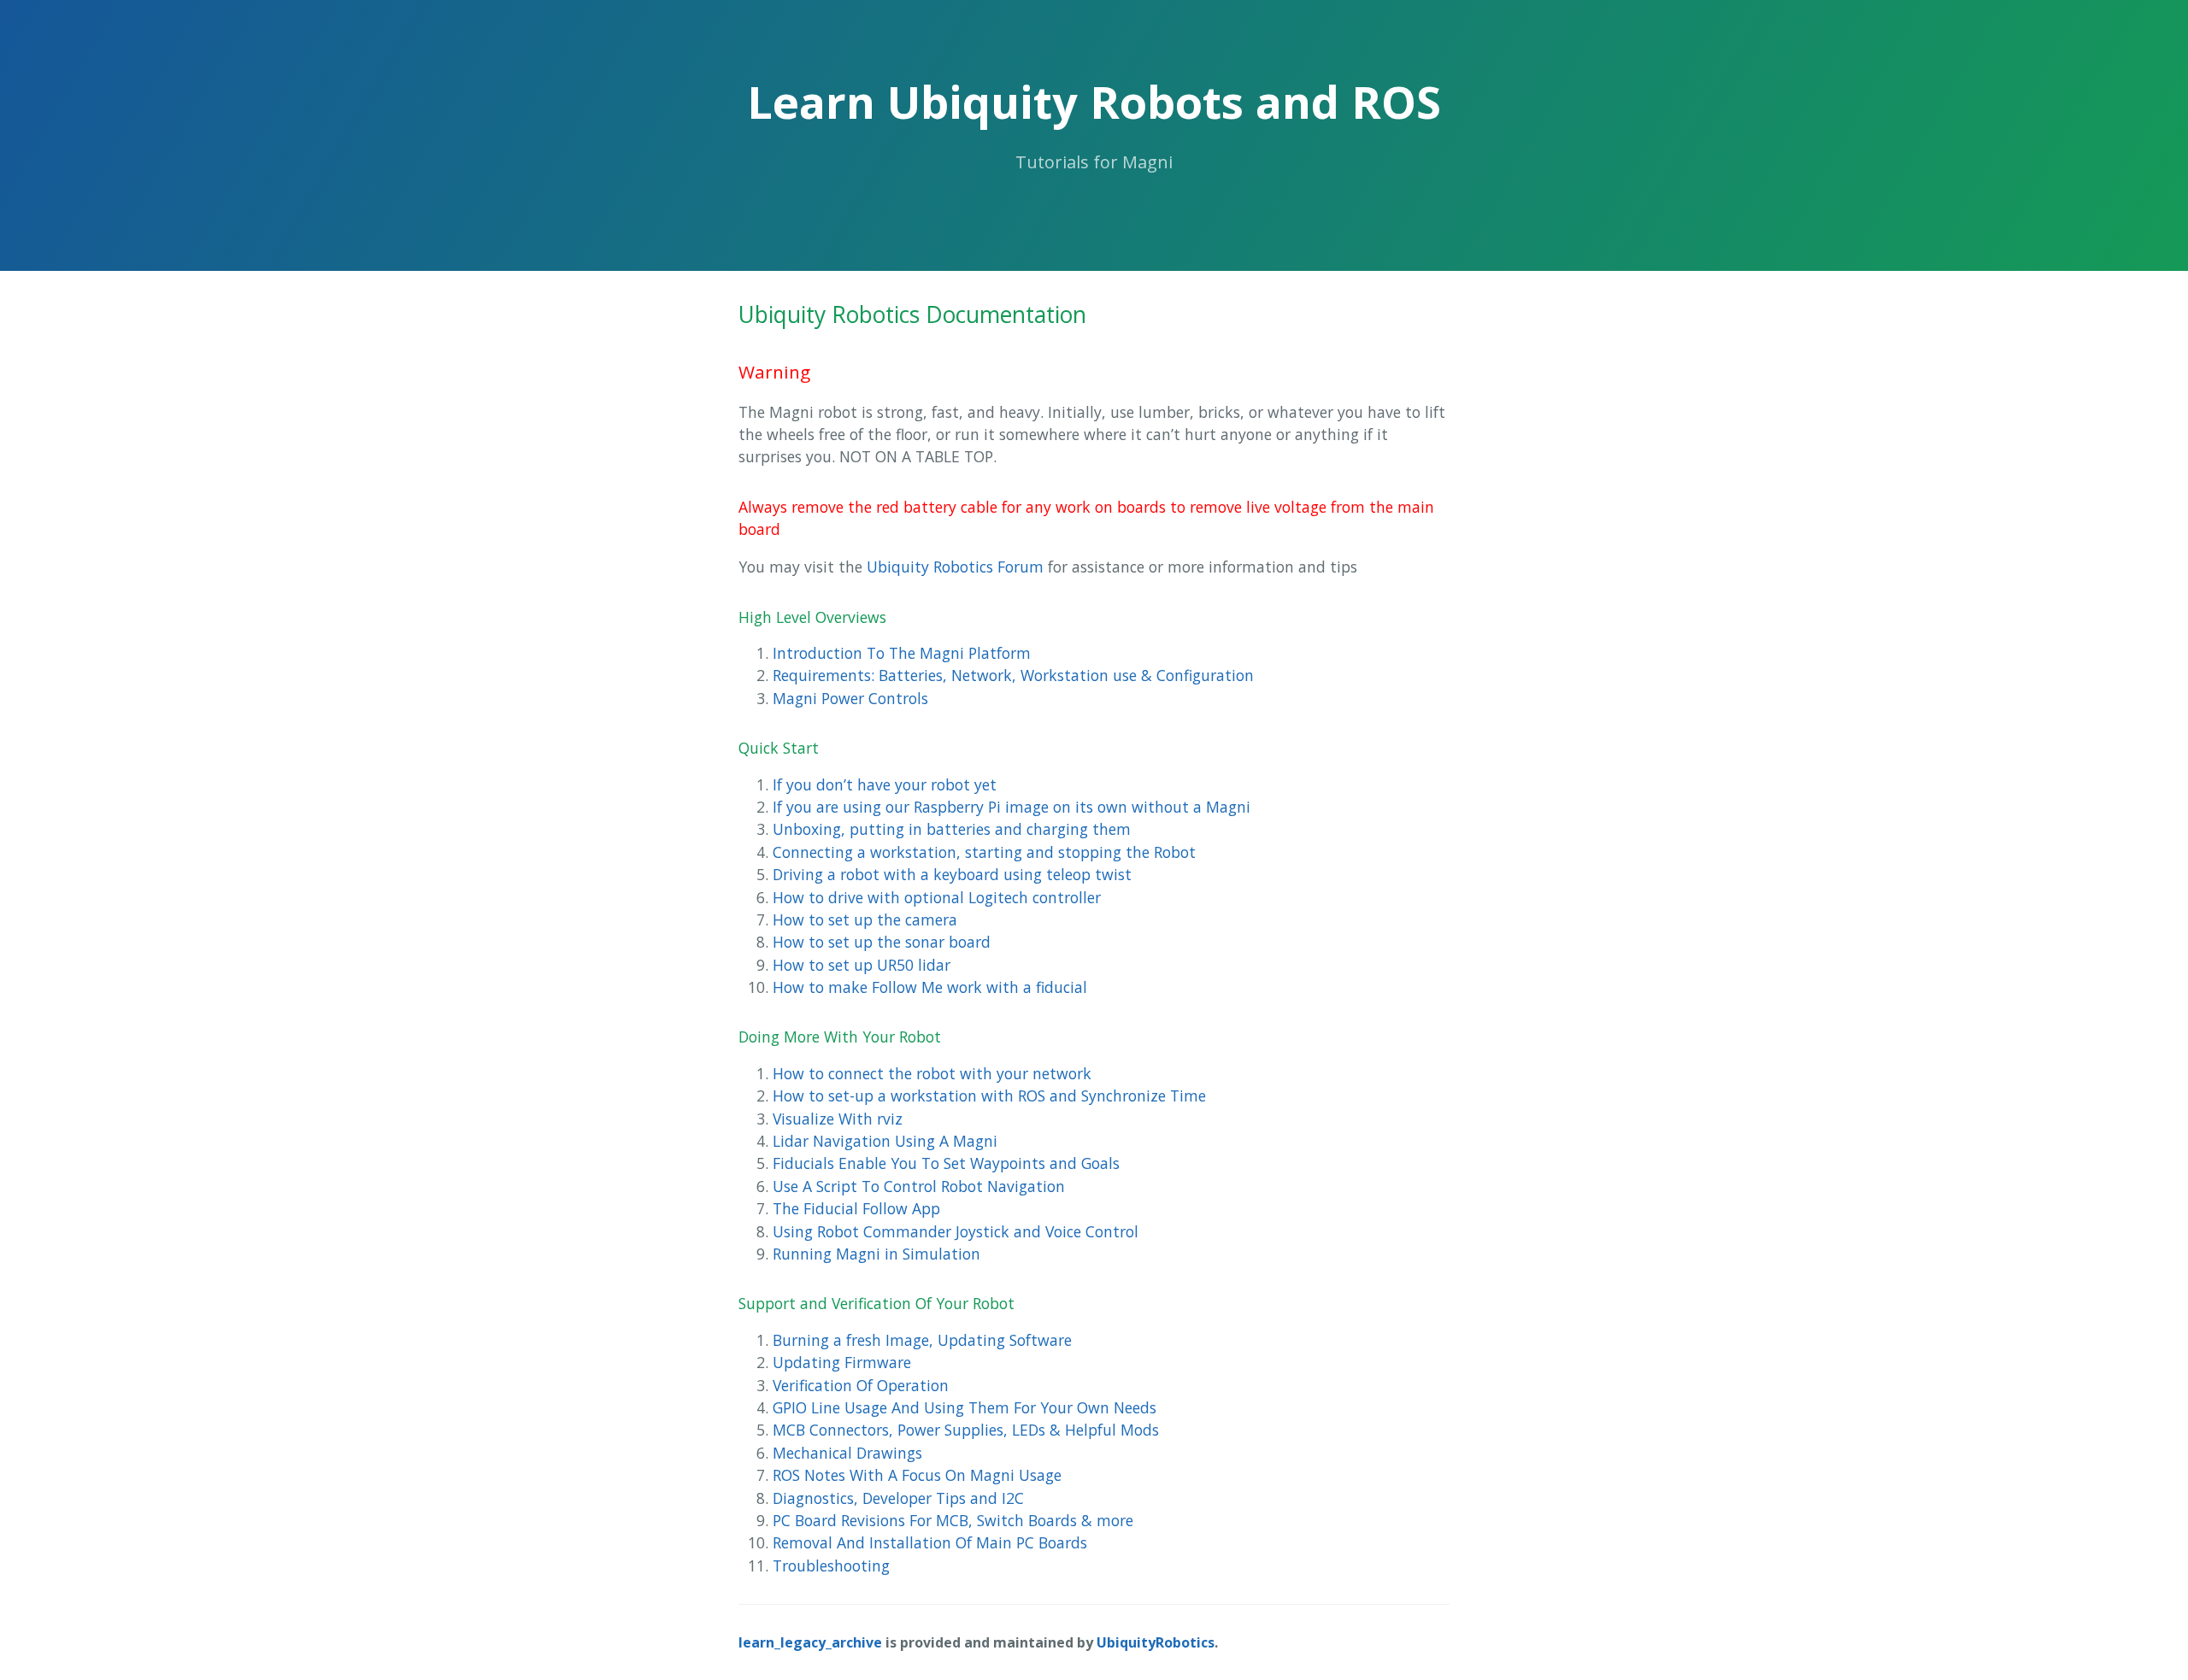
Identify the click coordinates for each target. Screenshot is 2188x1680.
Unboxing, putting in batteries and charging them (952, 829)
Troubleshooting (831, 1565)
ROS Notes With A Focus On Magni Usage (917, 1475)
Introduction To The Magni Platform (902, 653)
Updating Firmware (842, 1362)
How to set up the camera (865, 919)
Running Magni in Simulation (876, 1254)
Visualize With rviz (838, 1119)
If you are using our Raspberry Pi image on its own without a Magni (1012, 807)
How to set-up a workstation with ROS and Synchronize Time (989, 1096)
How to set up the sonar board (882, 942)
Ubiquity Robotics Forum (955, 567)
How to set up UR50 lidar (862, 965)
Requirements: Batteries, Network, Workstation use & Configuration (1013, 675)
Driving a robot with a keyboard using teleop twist (952, 874)
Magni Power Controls (850, 698)
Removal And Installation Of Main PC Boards (930, 1542)
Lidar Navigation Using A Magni (885, 1141)
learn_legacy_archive (810, 1642)
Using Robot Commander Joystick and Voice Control (956, 1231)
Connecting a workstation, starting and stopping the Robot (984, 852)
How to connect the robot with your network (932, 1073)
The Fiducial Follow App (856, 1208)
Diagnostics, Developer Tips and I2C (898, 1498)
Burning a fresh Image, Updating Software (922, 1340)
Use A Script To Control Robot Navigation (919, 1186)
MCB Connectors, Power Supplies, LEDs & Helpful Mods (966, 1430)
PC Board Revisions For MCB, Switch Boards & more (953, 1520)
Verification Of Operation (861, 1385)
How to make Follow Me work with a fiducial (930, 987)
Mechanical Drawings (847, 1453)
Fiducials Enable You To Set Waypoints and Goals (946, 1163)
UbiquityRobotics (1156, 1642)
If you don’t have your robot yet (885, 784)
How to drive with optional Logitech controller (937, 897)
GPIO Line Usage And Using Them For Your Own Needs (965, 1407)
